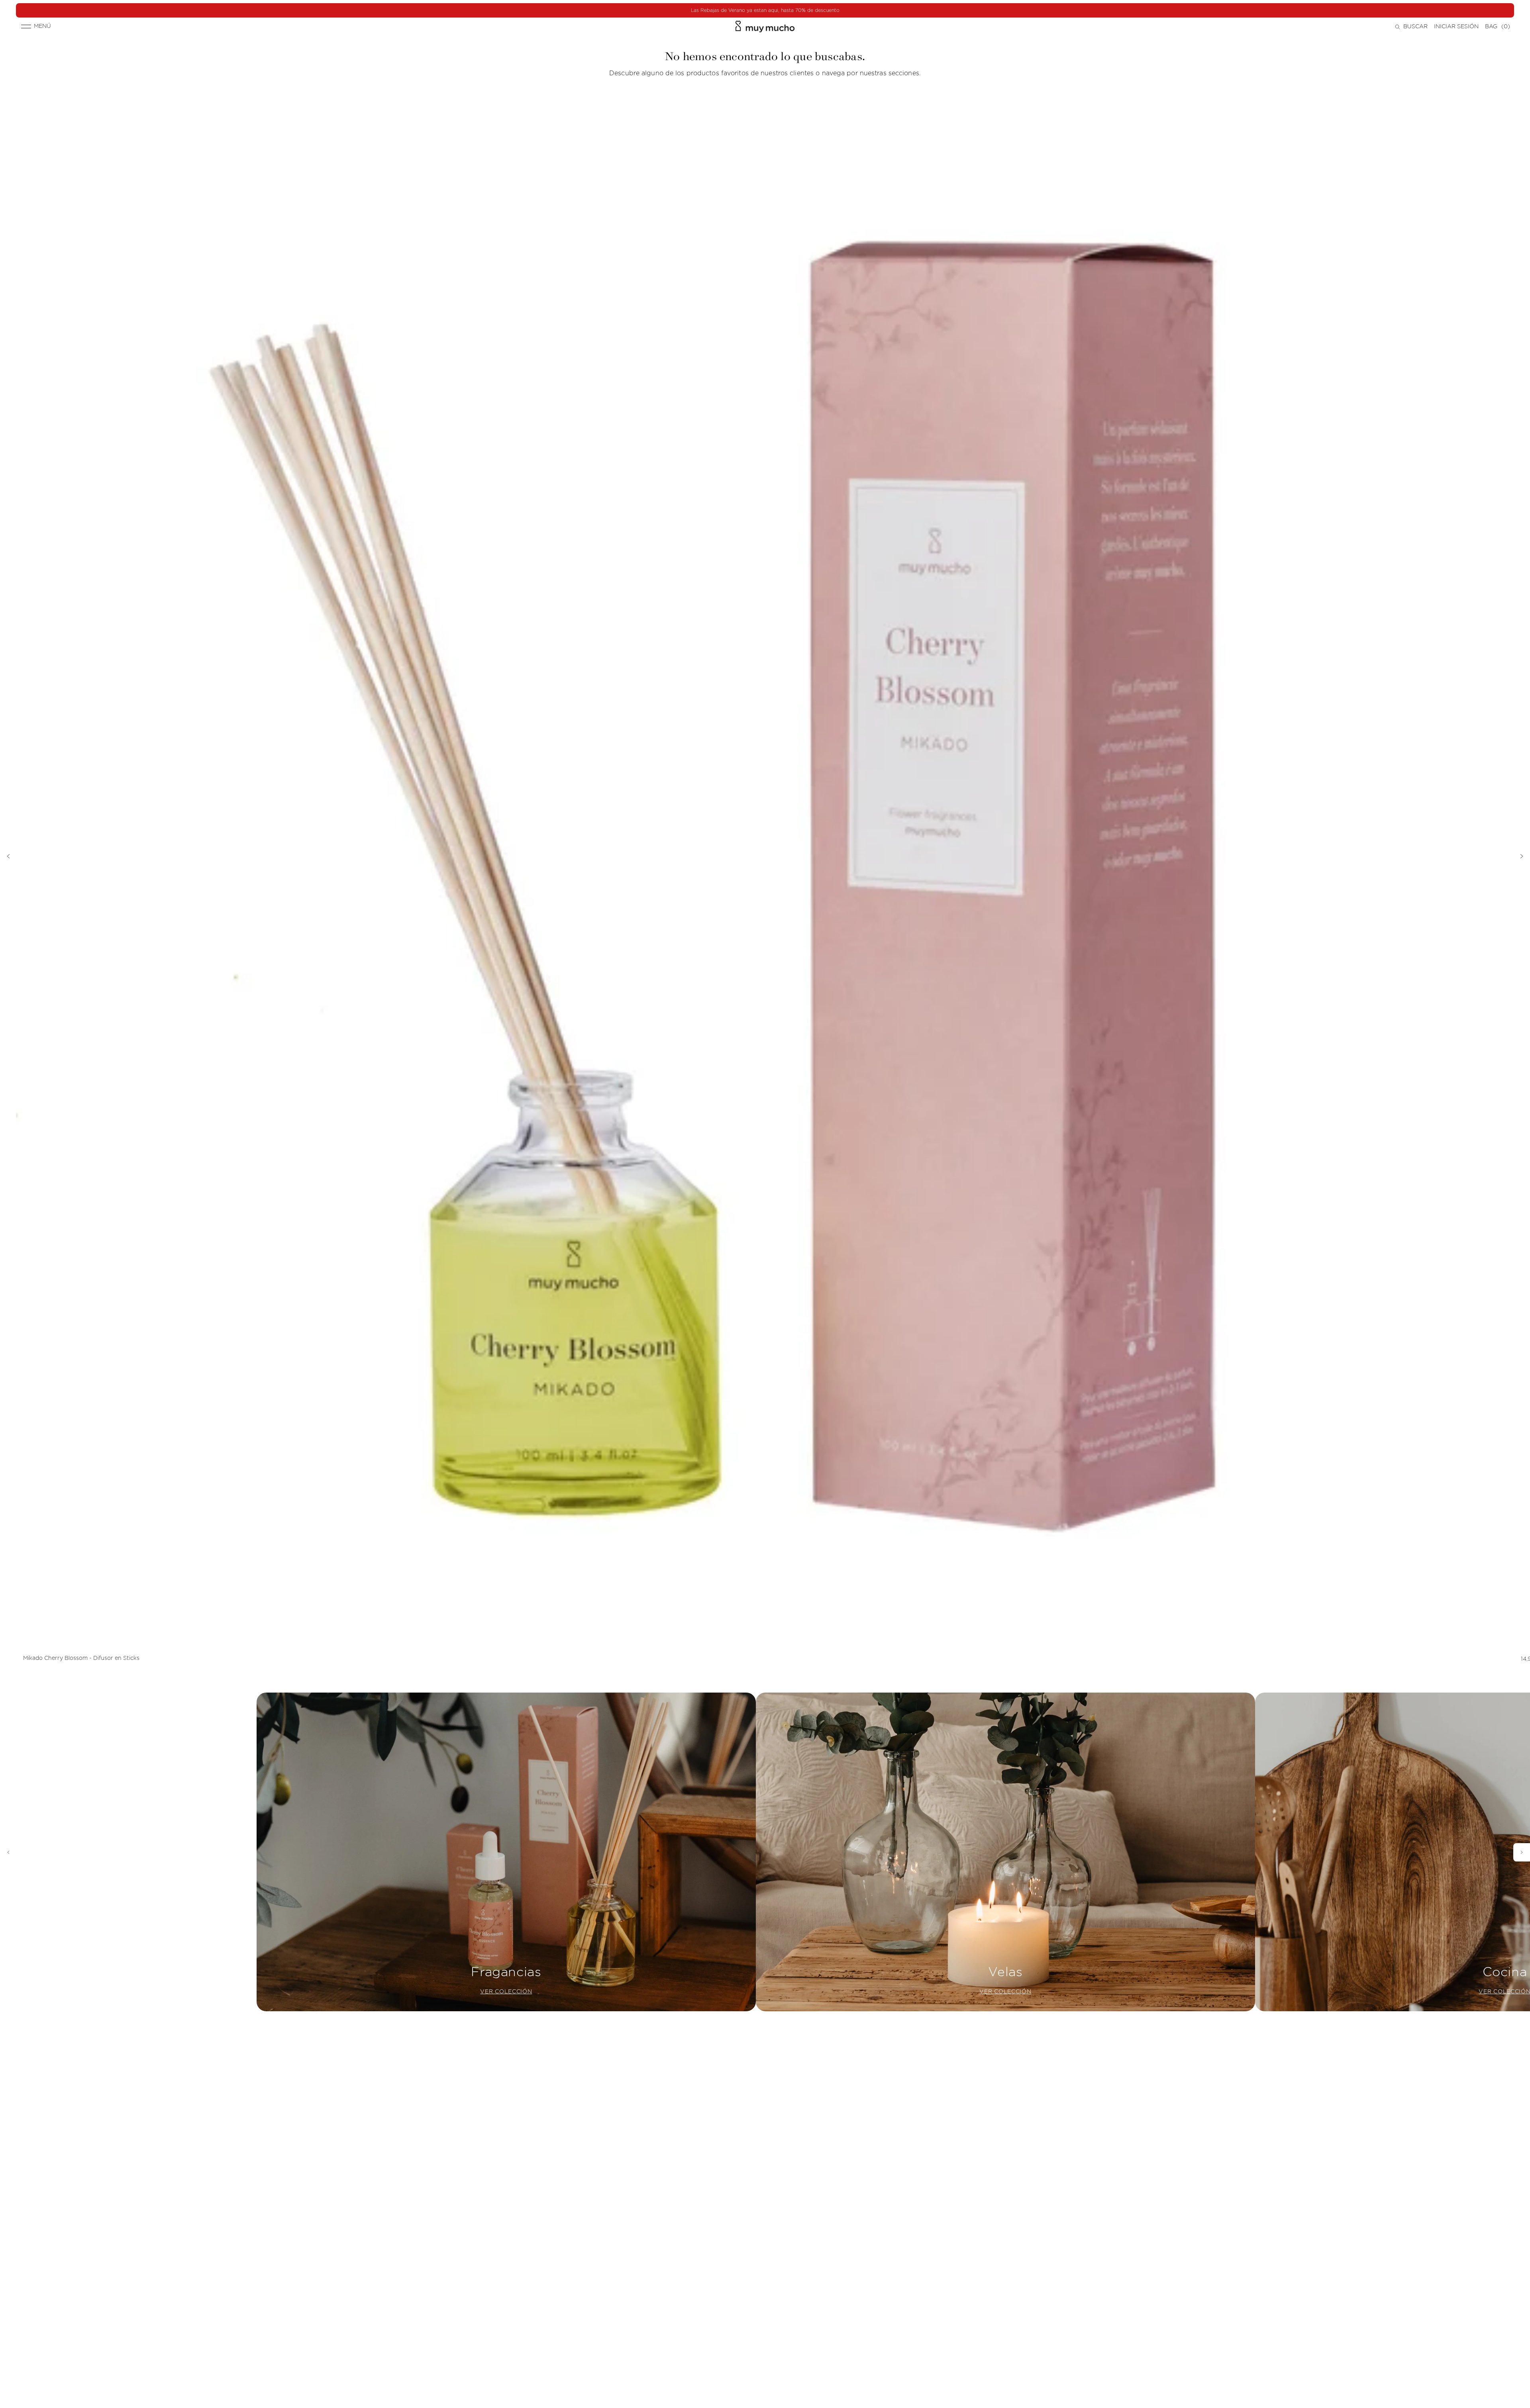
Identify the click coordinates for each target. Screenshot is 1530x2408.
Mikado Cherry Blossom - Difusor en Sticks (81, 1658)
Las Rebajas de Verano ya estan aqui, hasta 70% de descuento (765, 10)
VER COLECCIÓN (506, 1992)
